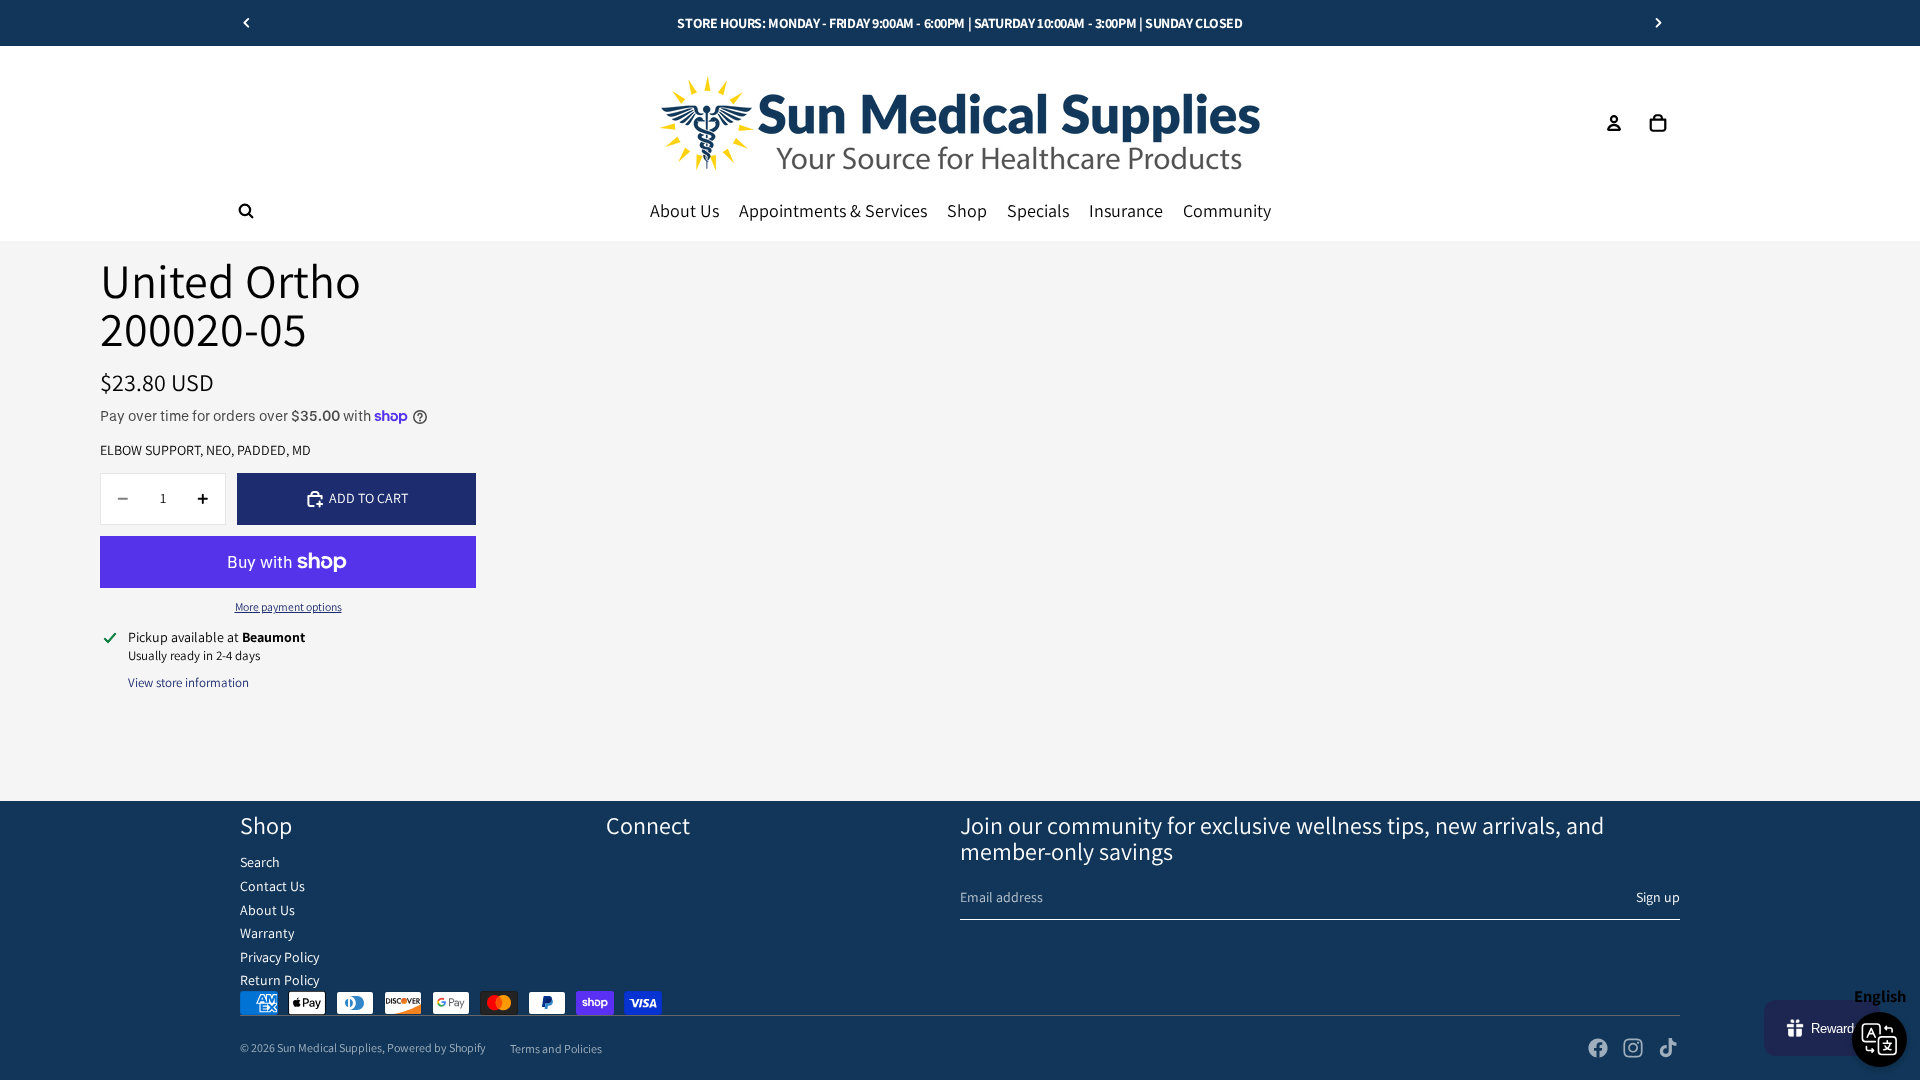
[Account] (1614, 123)
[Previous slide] (247, 23)
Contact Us (272, 886)
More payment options (288, 606)
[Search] (246, 211)
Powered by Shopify (436, 1047)
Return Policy (279, 980)
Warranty (267, 933)
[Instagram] (1633, 1048)
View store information (188, 682)
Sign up (1658, 897)
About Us (267, 910)
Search (260, 862)
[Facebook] (1598, 1048)
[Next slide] (1658, 23)
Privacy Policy (279, 957)
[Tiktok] (1668, 1048)
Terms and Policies (556, 1048)
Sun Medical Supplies (329, 1047)
